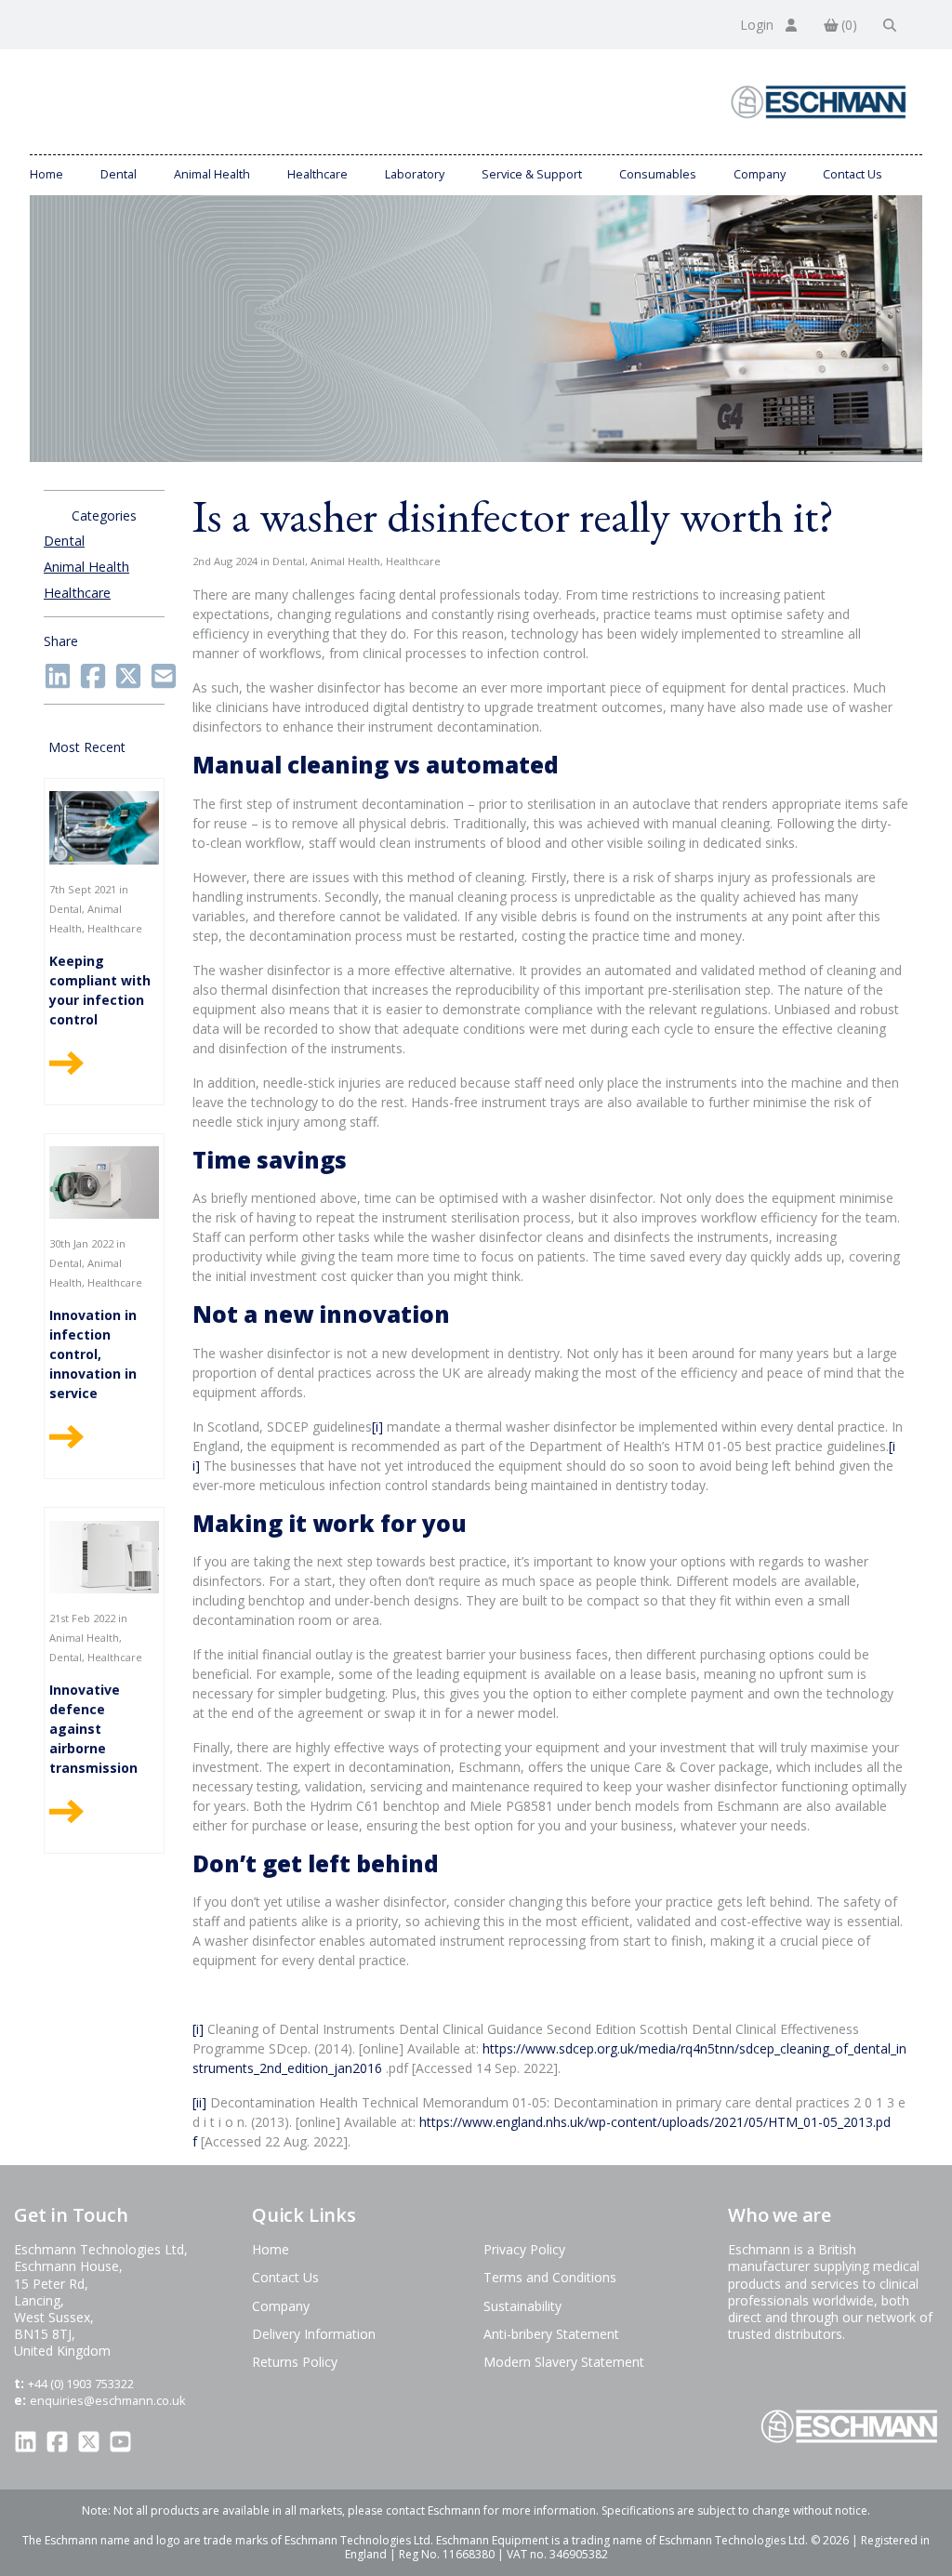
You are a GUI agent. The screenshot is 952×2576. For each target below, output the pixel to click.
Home (46, 174)
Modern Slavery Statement (564, 2362)
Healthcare (317, 174)
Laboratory (415, 174)
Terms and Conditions (550, 2277)
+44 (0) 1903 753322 (81, 2384)
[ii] (199, 2102)
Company (760, 174)
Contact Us (853, 174)
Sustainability (522, 2306)
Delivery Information (314, 2334)
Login (759, 25)
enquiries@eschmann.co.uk (108, 2400)
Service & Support (532, 174)
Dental (119, 174)
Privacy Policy (524, 2249)
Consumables (658, 174)
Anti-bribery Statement (551, 2334)
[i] (377, 1427)
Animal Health (212, 174)
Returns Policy (295, 2362)
